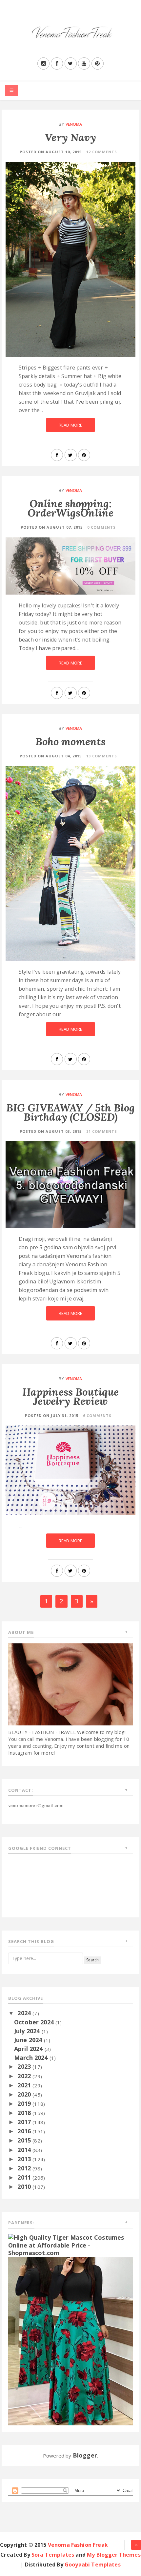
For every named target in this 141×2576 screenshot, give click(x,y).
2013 (25, 2159)
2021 (25, 2085)
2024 (25, 2013)
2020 (25, 2094)
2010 (25, 2186)
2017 (25, 2122)
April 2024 (29, 2049)
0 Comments (101, 527)
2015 (25, 2140)
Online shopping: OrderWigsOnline (70, 508)
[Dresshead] (70, 2340)
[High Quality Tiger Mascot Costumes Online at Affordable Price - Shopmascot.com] (70, 2245)
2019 (25, 2103)
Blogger (85, 2455)
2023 (25, 2066)
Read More (70, 425)
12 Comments (102, 152)
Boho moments (71, 741)
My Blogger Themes (114, 2555)
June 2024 (29, 2040)
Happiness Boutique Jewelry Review (71, 1396)
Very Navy (70, 137)
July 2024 (28, 2031)
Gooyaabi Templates (93, 2565)
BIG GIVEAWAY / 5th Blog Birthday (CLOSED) (71, 1112)
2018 (25, 2113)
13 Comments (102, 756)
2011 (25, 2177)
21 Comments (102, 1131)
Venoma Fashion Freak (78, 2545)
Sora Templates (53, 2555)
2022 (25, 2076)
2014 (25, 2150)
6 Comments (97, 1415)
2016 (25, 2131)
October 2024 (35, 2022)
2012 (25, 2168)
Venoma (74, 124)
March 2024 (32, 2058)
